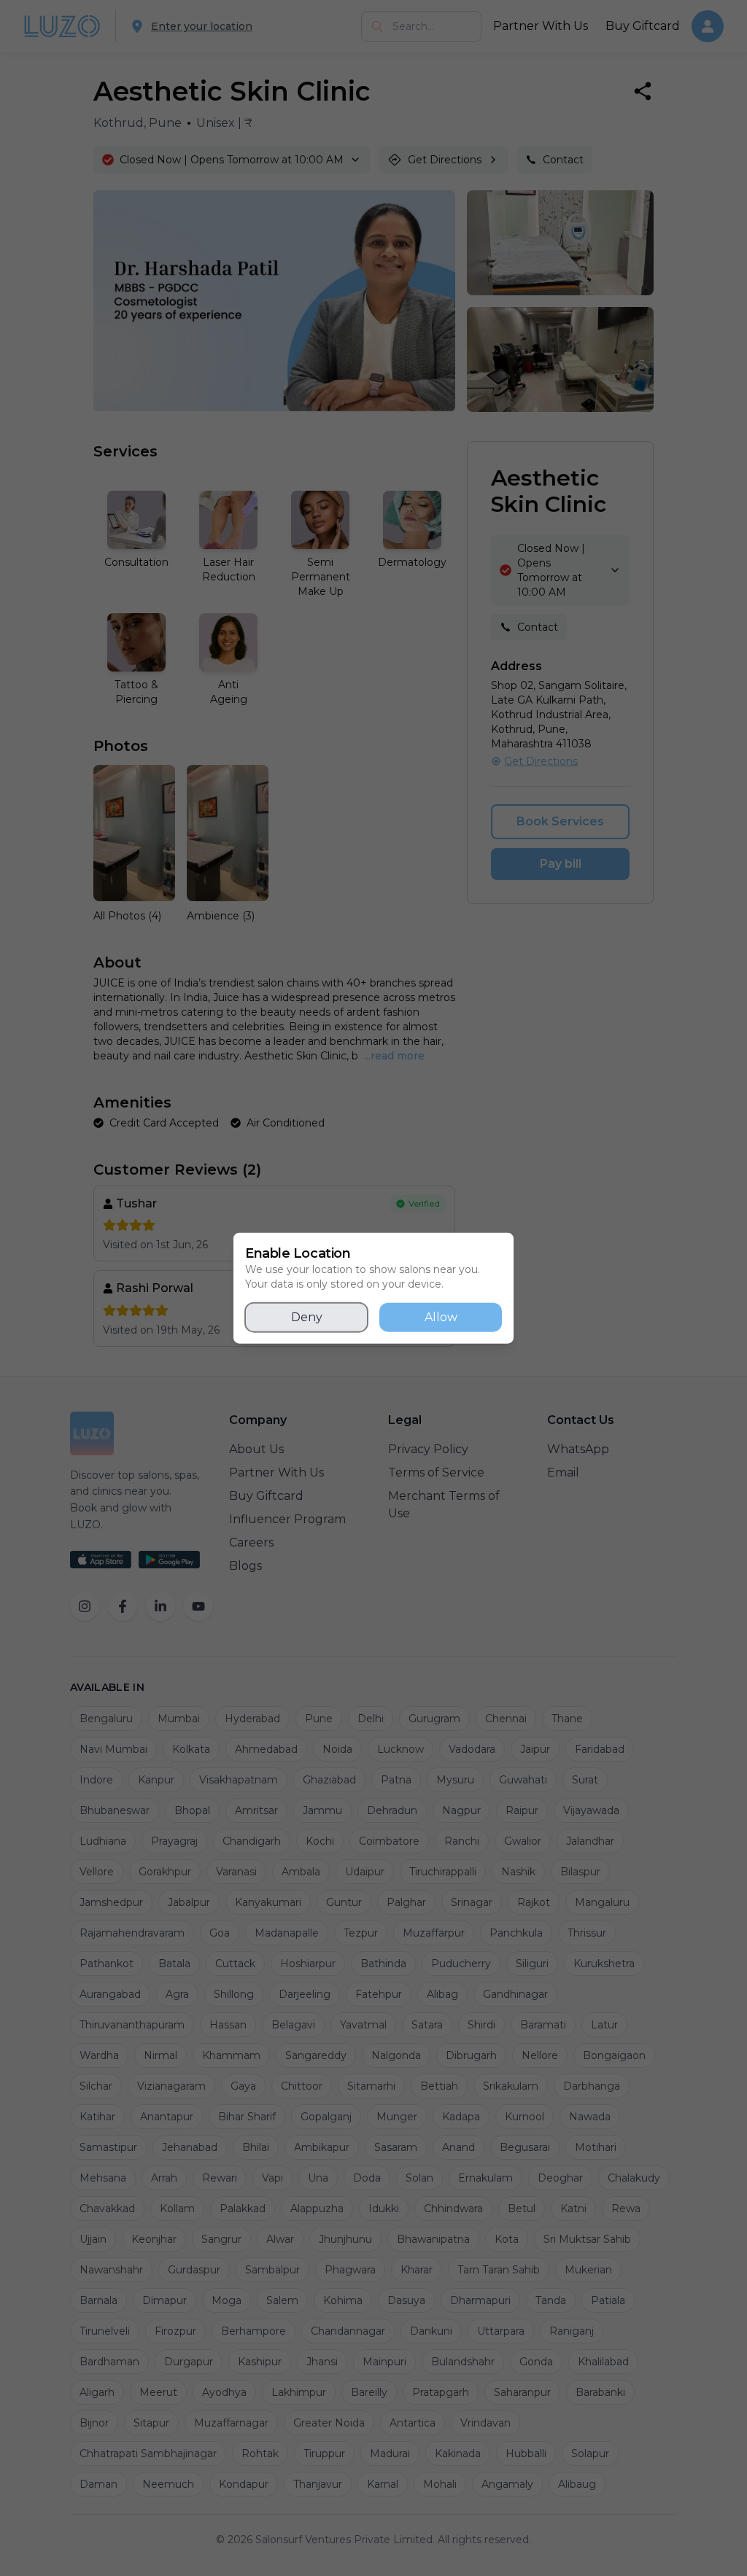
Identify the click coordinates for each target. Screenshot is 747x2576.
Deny (307, 1317)
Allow (441, 1317)
